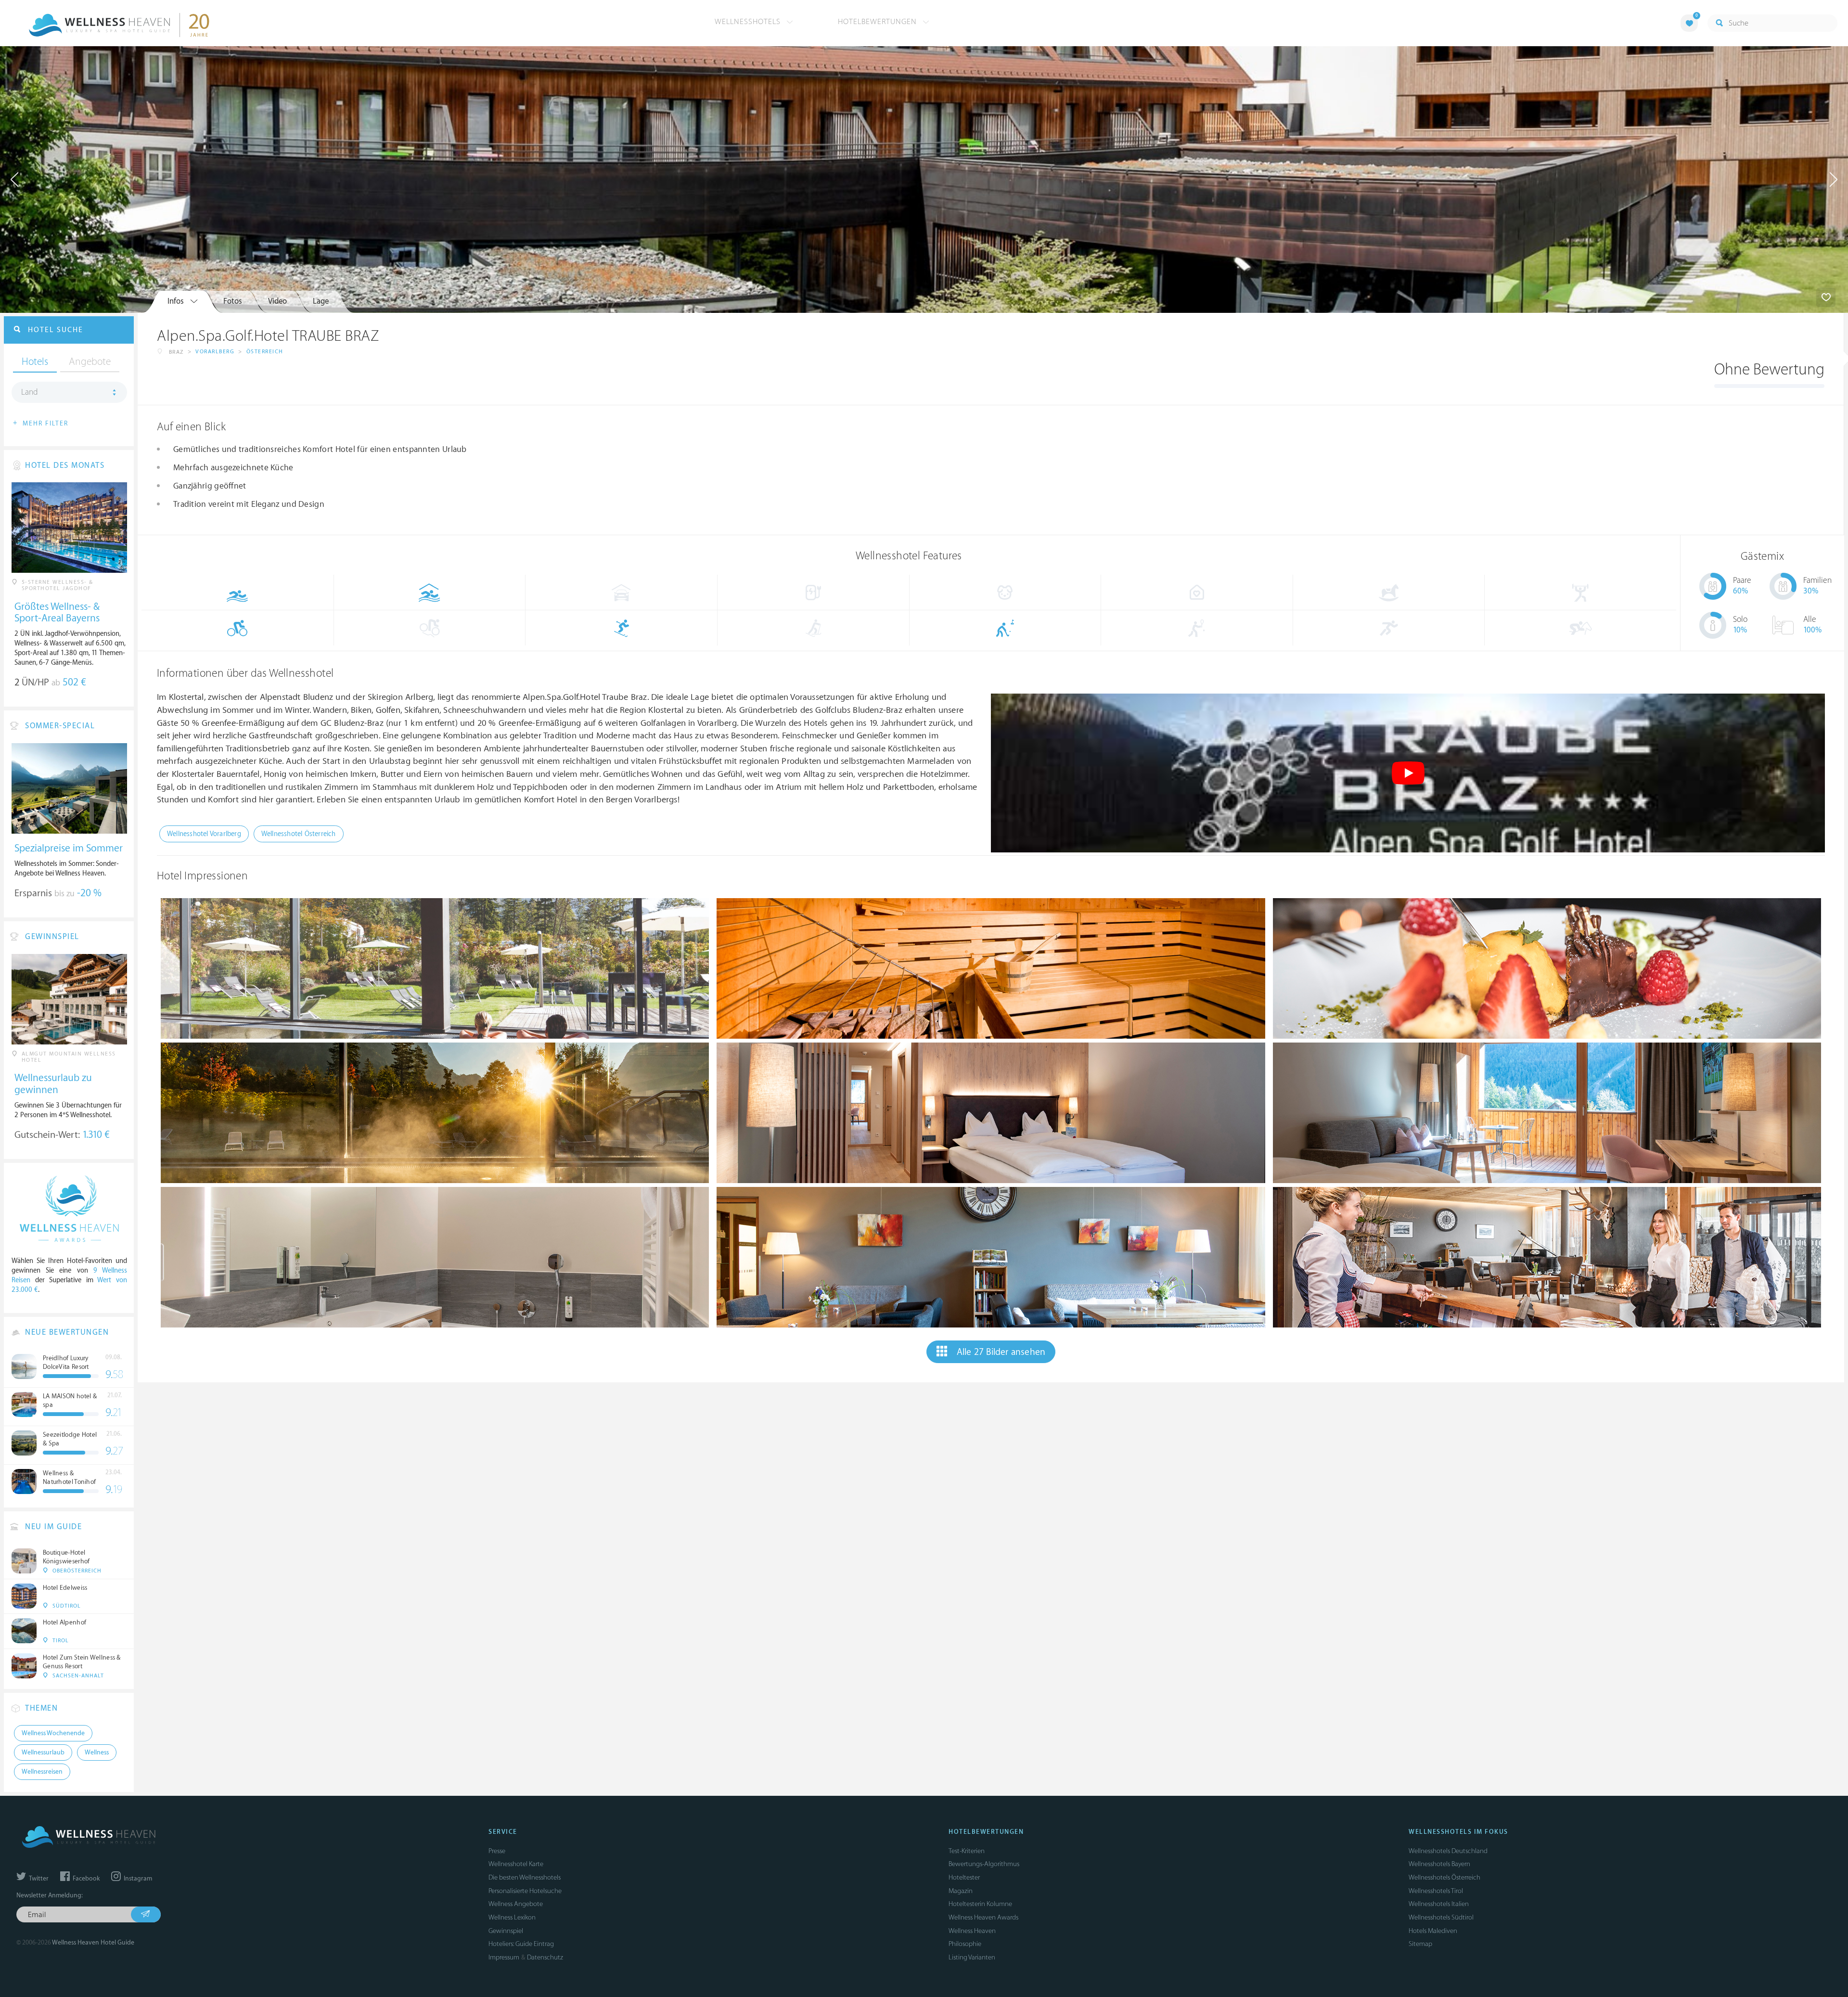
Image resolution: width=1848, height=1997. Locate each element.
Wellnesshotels (749, 22)
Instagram (137, 1879)
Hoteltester (964, 1877)
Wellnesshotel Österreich (299, 834)
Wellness (97, 1752)
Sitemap (1420, 1944)
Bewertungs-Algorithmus (984, 1864)
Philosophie (965, 1944)
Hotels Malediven (1433, 1931)
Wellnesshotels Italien (1439, 1904)
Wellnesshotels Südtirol (1441, 1917)
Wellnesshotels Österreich (1444, 1877)
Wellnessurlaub (43, 1752)
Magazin (961, 1891)
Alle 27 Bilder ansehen (1001, 1352)
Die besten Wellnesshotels (525, 1877)
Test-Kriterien (967, 1851)
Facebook (85, 1879)
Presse (497, 1851)
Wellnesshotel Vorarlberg (204, 834)
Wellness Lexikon (512, 1917)
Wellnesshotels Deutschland (1448, 1851)
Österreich (265, 352)
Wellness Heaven (972, 1931)
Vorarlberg (215, 352)
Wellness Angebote (516, 1904)
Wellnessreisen (42, 1772)
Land (30, 392)
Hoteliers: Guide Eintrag (521, 1944)
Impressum (504, 1957)
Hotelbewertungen (879, 22)
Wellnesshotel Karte (516, 1864)
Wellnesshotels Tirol (1436, 1891)
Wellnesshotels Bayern (1439, 1864)
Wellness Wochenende (53, 1733)
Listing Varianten (972, 1957)
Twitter (38, 1879)
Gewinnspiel (506, 1931)
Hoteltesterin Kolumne (980, 1904)
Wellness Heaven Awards (983, 1917)
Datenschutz (545, 1957)
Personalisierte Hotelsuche (525, 1891)
